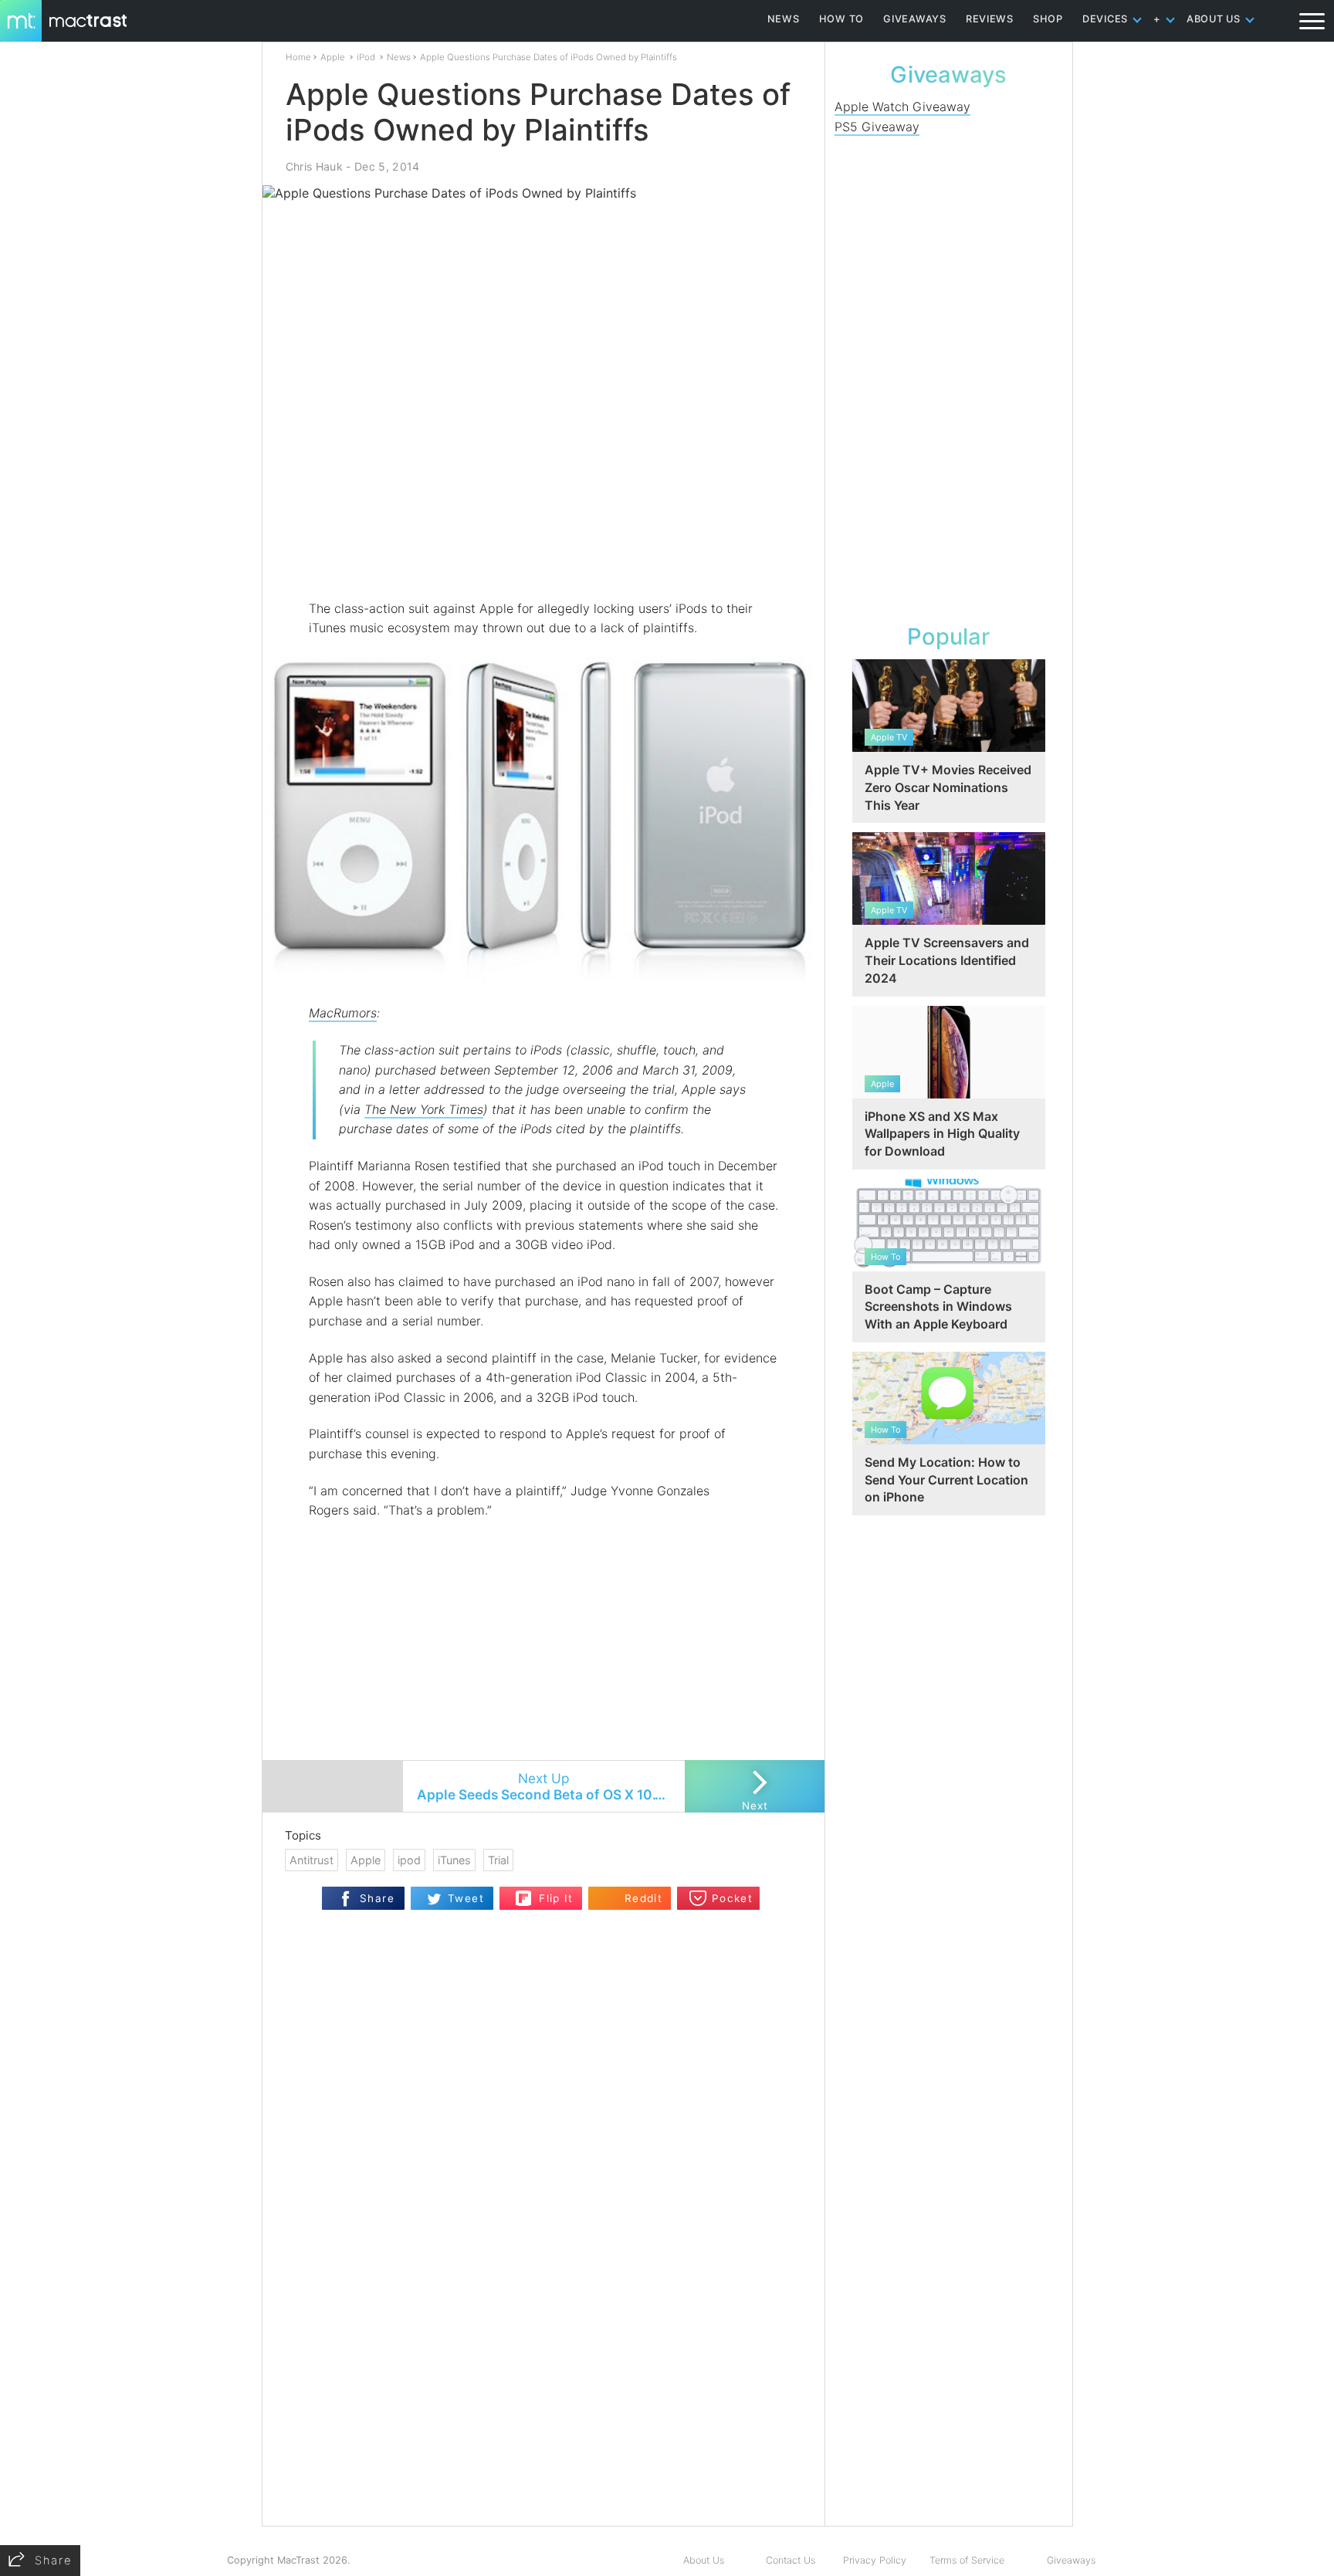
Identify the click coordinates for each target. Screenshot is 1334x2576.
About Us (704, 2560)
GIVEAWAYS (915, 19)
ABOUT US (1214, 19)
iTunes (454, 1860)
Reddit (643, 1898)
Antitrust (311, 1860)
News (399, 57)
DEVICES (1105, 19)
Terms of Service (967, 2560)
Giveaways (1071, 2560)
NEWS (784, 19)
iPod (366, 57)
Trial (498, 1860)
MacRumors (343, 1013)
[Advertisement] (544, 553)
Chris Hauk (314, 166)
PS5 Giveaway (877, 127)
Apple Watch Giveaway (902, 107)
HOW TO (841, 19)
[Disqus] (543, 2327)
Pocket (732, 1898)
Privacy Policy (875, 2560)
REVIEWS (990, 19)
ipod (409, 1860)
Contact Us (791, 2560)
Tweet (466, 1898)
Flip (524, 1893)
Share (377, 1898)
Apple (333, 57)
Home (298, 57)
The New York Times (424, 1109)
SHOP (1048, 19)
